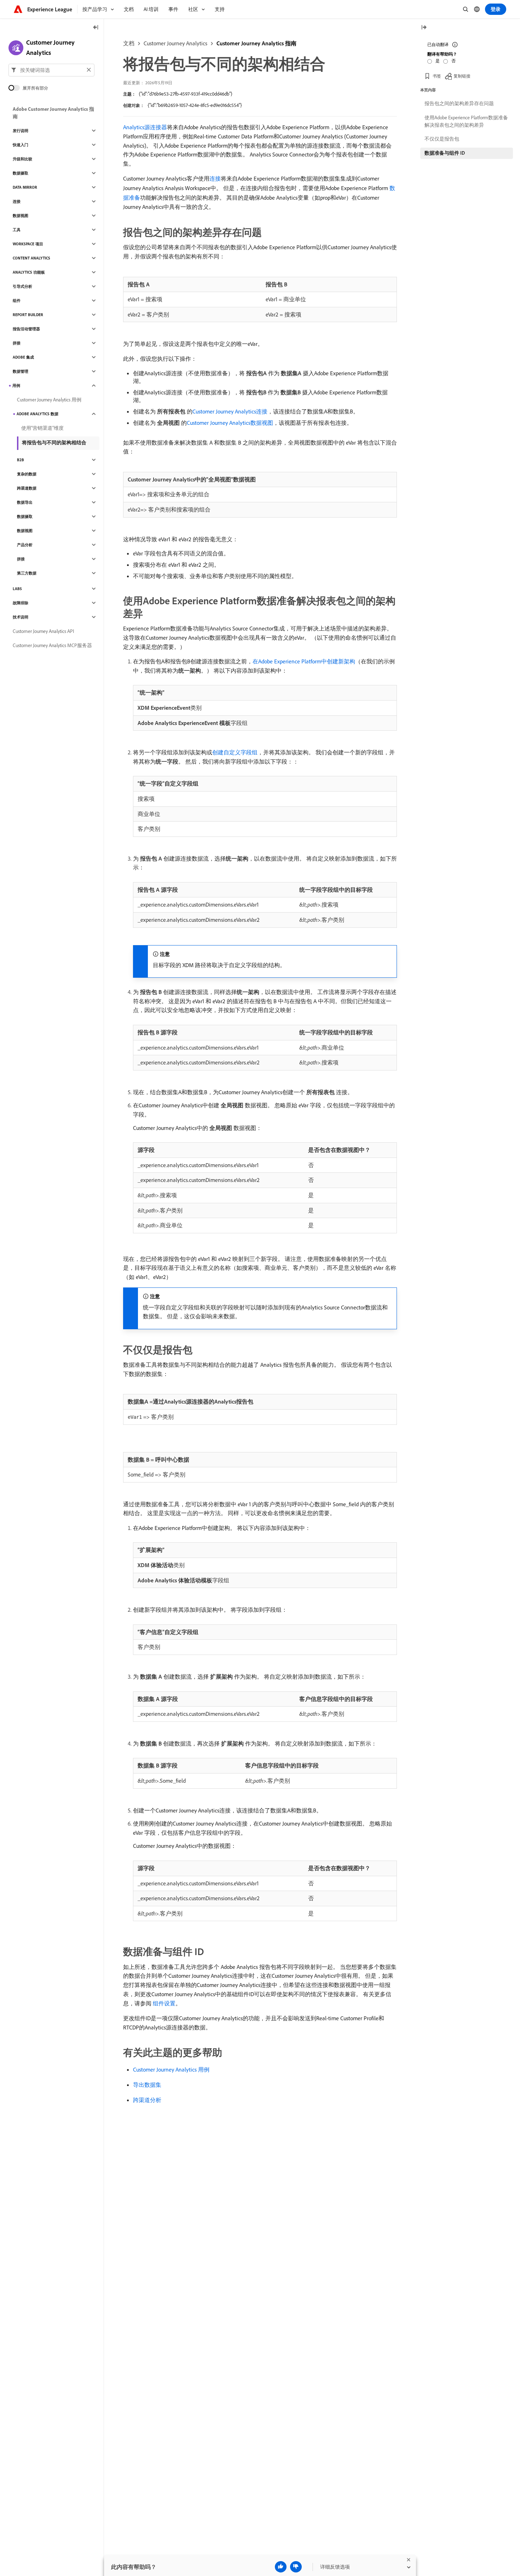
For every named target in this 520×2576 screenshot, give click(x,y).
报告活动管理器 (26, 329)
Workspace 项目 (28, 244)
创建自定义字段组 (235, 752)
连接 (215, 178)
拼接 (17, 343)
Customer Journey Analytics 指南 (256, 43)
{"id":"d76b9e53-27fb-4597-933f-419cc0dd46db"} (186, 94)
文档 (129, 43)
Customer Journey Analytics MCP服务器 (52, 645)
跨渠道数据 (27, 488)
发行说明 (21, 131)
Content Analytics (31, 258)
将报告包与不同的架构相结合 (54, 442)
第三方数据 (27, 573)
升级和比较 (22, 159)
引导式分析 (22, 286)
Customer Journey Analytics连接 (230, 411)
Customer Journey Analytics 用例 (171, 2069)
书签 (437, 76)
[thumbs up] (281, 2567)
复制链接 (462, 76)
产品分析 (25, 545)
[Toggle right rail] (424, 28)
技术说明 (21, 617)
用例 (16, 385)
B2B (21, 460)
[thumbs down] (296, 2567)
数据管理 (21, 371)
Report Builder (28, 315)
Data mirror (25, 187)
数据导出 (25, 502)
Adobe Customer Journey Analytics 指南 (53, 113)
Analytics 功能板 (29, 272)
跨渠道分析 (147, 2100)
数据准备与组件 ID (445, 153)
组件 (17, 301)
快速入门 (21, 145)
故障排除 (21, 603)
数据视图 (21, 216)
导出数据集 (147, 2085)
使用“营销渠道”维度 (42, 428)
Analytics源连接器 (145, 127)
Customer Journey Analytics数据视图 (230, 423)
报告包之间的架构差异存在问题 (459, 103)
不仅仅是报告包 (442, 139)
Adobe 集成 (23, 357)
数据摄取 (21, 173)
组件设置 (164, 2003)
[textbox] (51, 70)
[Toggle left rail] (96, 28)
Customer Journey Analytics (175, 43)
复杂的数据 (27, 474)
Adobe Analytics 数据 (37, 414)
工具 (17, 230)
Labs (17, 589)
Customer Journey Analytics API (43, 631)
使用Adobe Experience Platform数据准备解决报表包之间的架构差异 (466, 121)
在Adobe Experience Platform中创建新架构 (304, 661)
